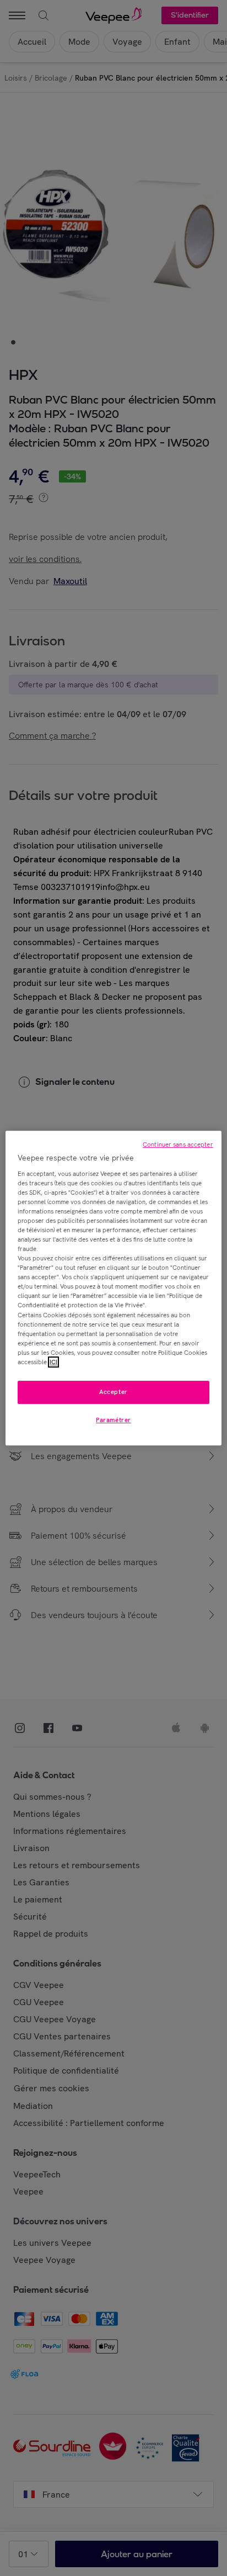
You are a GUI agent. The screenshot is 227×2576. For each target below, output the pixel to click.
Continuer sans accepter (178, 1144)
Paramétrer (113, 1420)
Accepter (113, 1392)
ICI (53, 1362)
